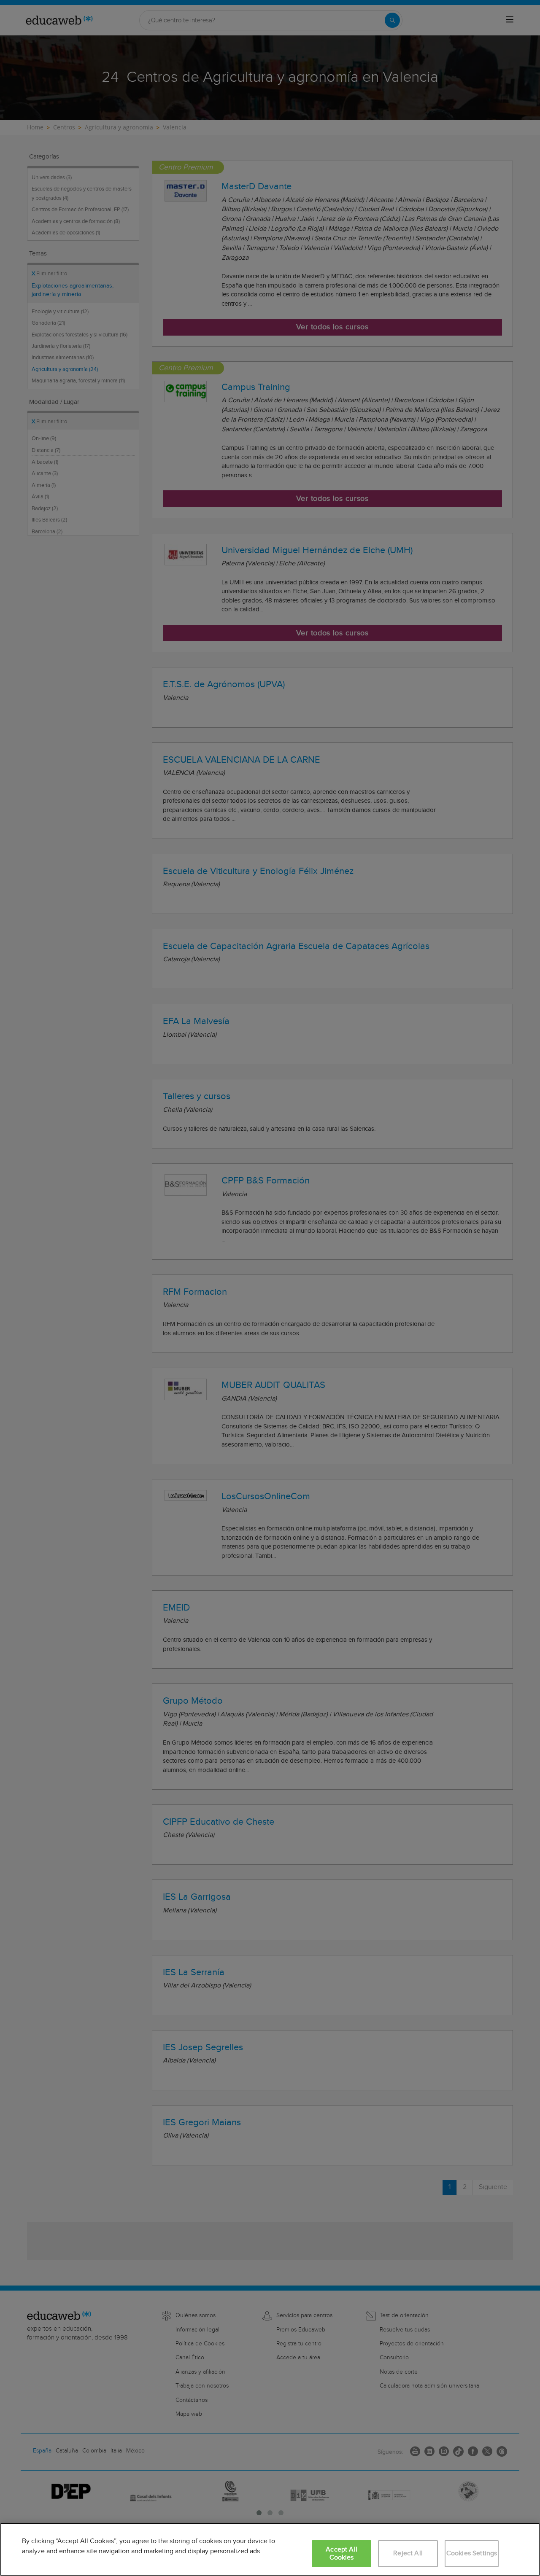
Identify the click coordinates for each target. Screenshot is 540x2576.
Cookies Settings (472, 2553)
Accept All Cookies (342, 2554)
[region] (270, 2549)
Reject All (408, 2553)
